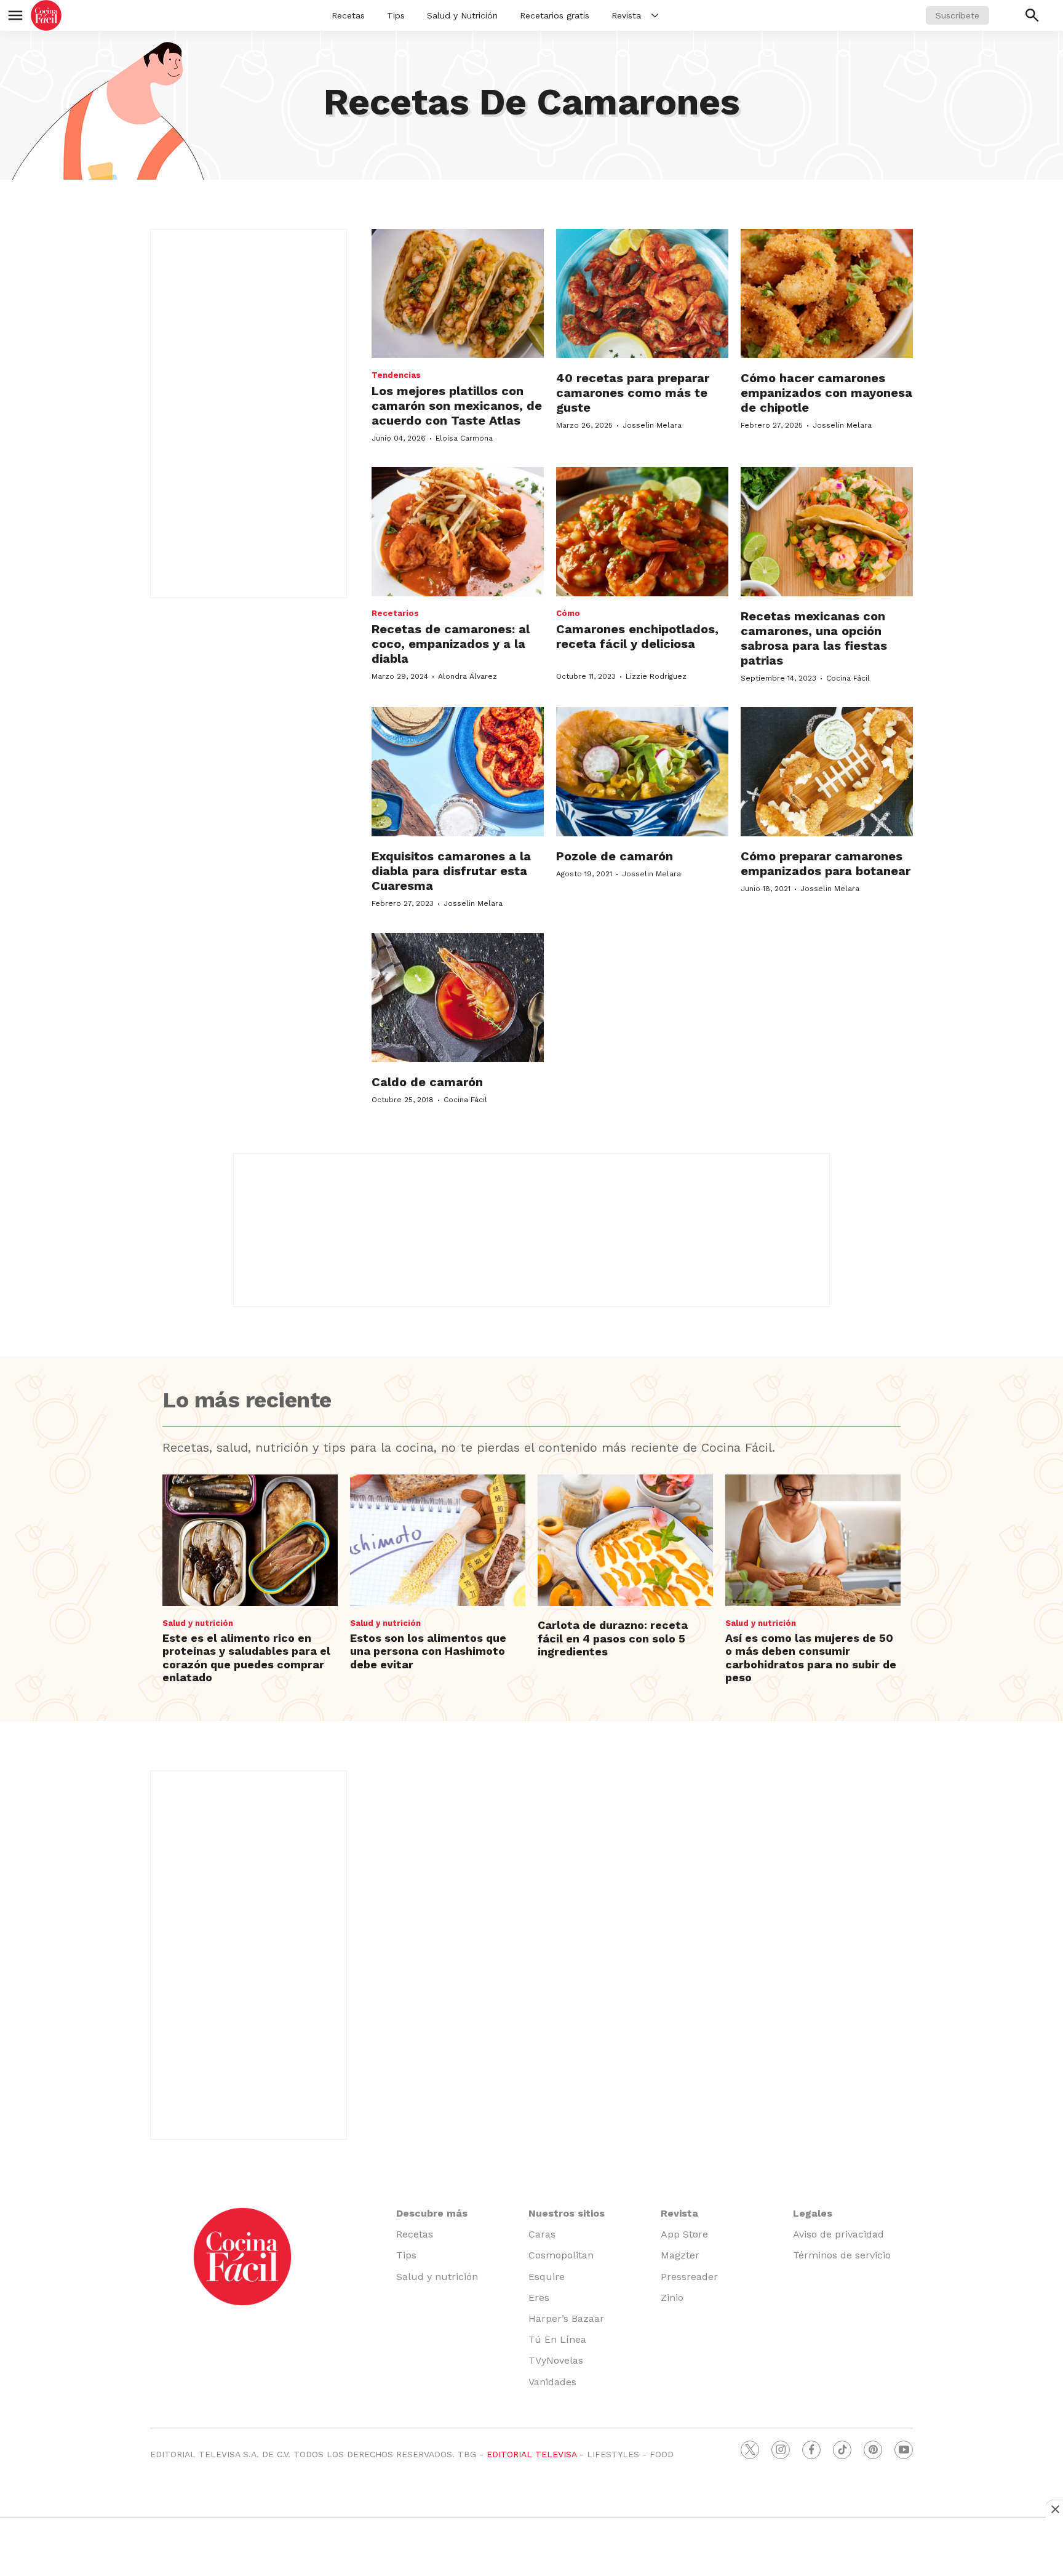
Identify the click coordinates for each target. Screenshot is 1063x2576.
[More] (655, 15)
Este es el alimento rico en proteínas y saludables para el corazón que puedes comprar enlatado (246, 1658)
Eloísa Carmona (464, 438)
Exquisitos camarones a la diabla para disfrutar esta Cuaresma (451, 871)
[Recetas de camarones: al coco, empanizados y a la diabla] (458, 532)
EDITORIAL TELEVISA (531, 2454)
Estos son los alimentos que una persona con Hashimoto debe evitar (428, 1651)
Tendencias (396, 375)
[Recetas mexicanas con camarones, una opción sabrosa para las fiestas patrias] (827, 532)
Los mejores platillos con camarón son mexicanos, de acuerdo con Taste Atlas (457, 406)
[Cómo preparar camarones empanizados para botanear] (827, 772)
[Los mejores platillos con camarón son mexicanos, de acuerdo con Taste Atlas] (458, 294)
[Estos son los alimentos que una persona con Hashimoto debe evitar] (438, 1540)
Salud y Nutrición (462, 15)
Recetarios (395, 613)
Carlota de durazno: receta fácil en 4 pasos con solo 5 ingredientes (613, 1638)
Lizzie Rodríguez (656, 676)
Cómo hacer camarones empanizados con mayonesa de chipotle (826, 393)
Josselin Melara (652, 425)
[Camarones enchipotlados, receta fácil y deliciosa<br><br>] (642, 532)
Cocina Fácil (848, 678)
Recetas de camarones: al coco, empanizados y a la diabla (451, 644)
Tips (396, 15)
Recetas (348, 15)
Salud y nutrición (198, 1623)
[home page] (46, 15)
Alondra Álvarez (468, 676)
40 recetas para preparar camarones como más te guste (633, 393)
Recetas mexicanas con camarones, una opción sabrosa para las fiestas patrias (814, 638)
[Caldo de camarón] (458, 998)
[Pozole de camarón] (642, 772)
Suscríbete (957, 15)
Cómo (568, 613)
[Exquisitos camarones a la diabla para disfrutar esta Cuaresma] (458, 772)
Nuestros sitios (567, 2213)
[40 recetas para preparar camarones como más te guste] (642, 294)
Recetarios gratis (555, 15)
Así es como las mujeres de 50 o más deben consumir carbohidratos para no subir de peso (811, 1658)
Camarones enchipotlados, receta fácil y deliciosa (637, 636)
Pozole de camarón (615, 856)
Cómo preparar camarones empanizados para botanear (826, 863)
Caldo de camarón (427, 1082)
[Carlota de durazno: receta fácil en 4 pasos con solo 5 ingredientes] (625, 1540)
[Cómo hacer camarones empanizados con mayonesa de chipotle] (827, 294)
